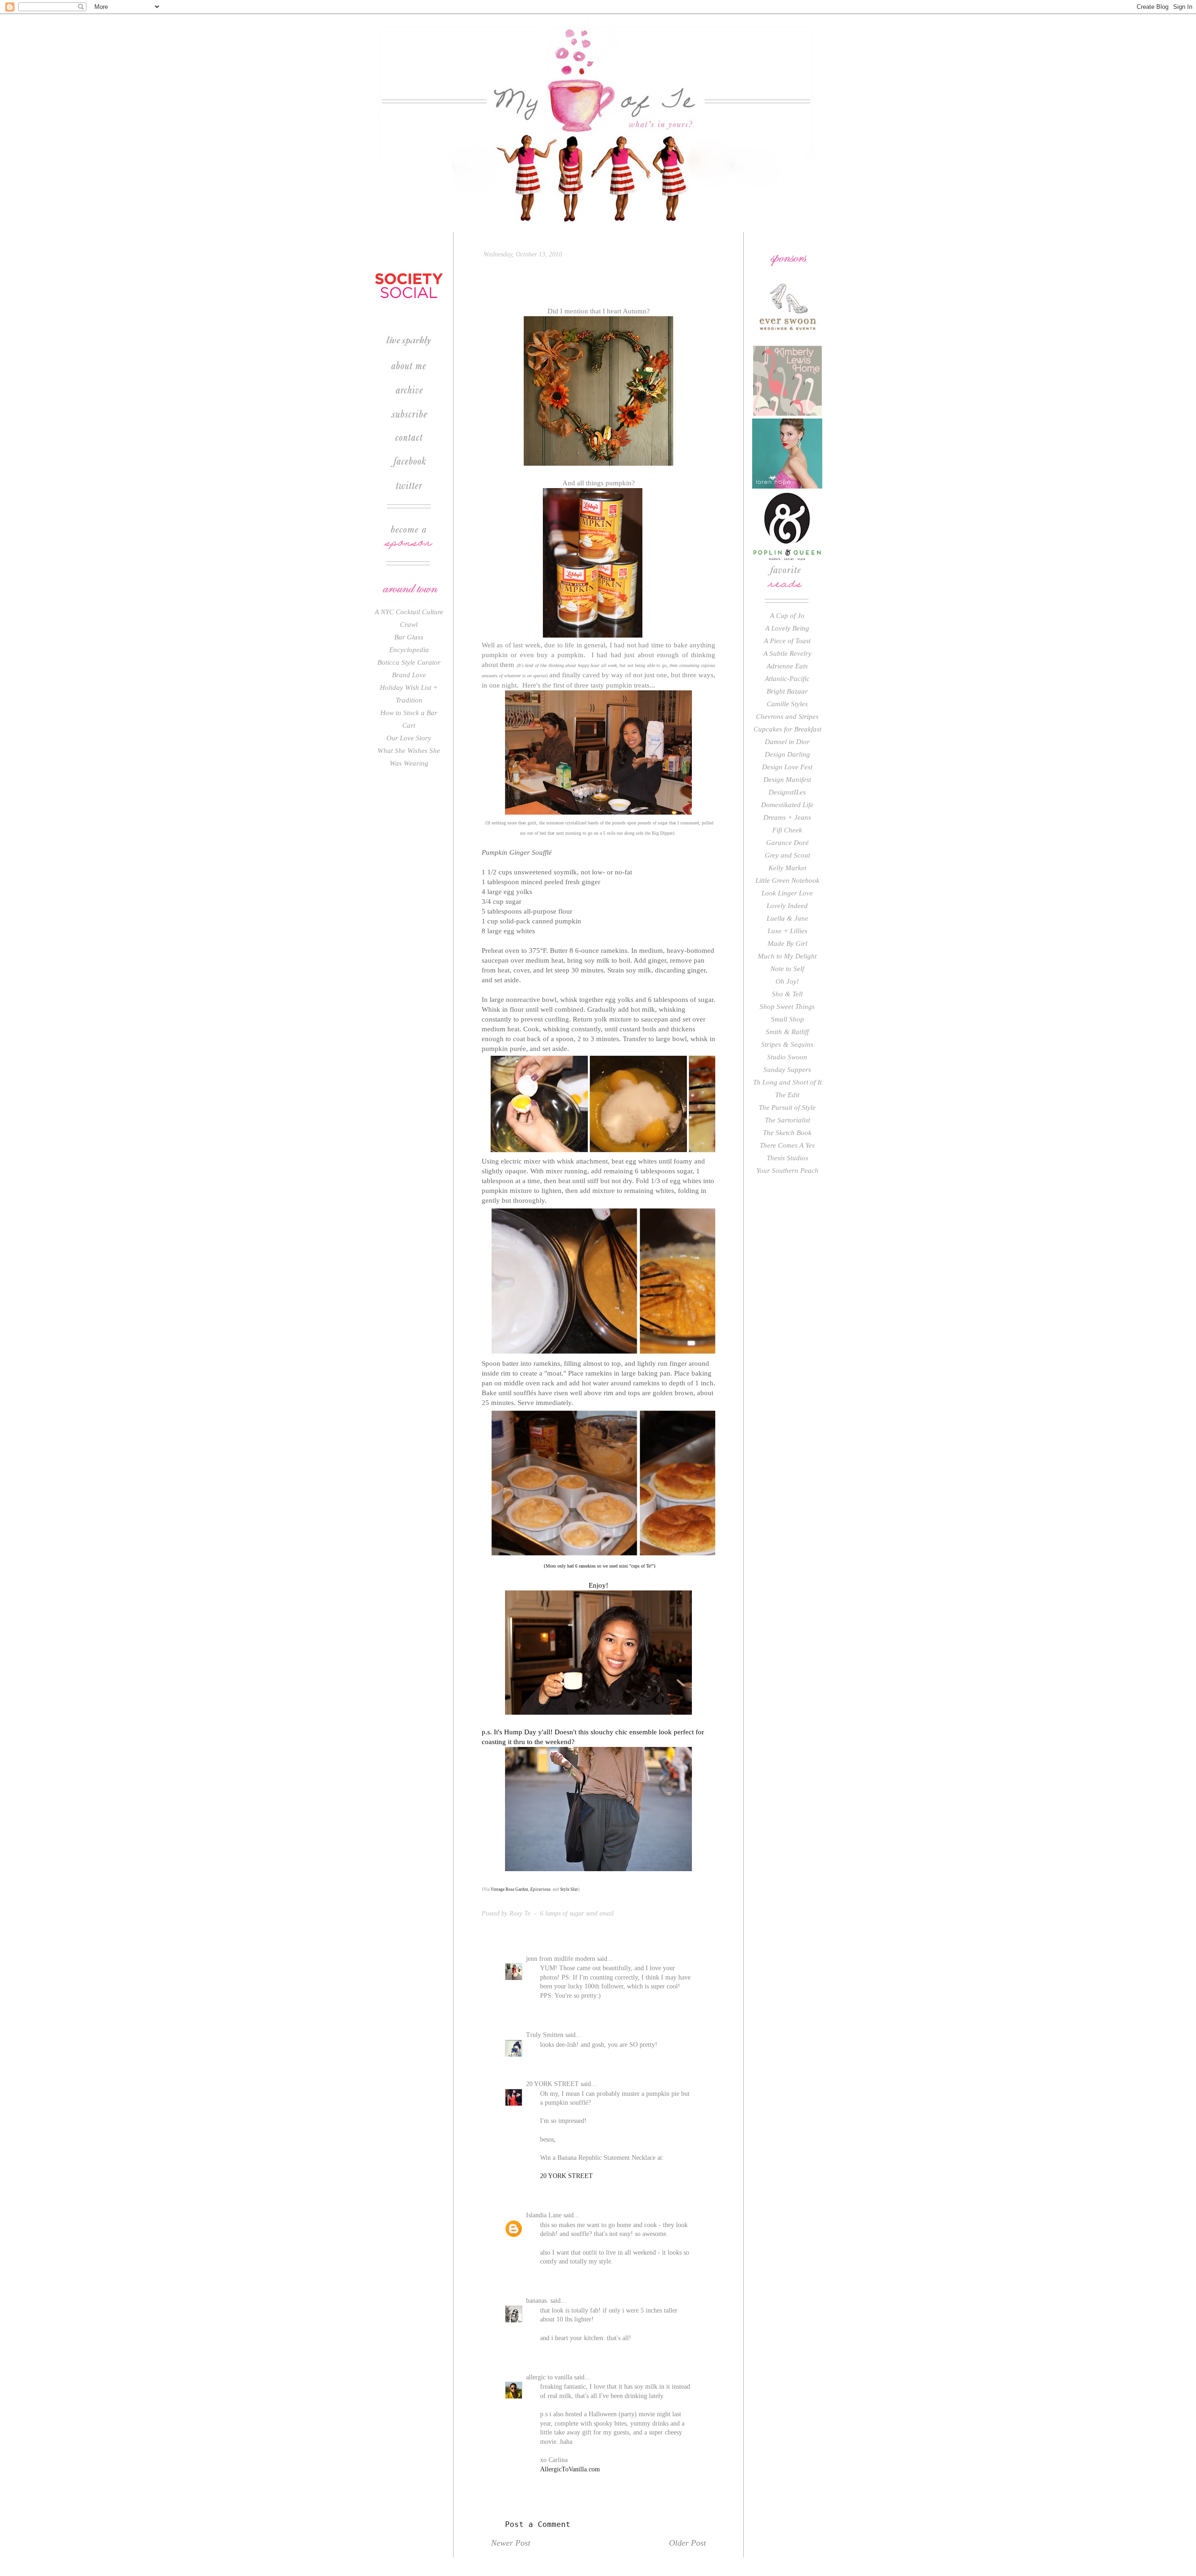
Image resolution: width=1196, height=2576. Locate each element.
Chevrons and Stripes (787, 717)
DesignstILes (787, 792)
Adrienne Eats (787, 666)
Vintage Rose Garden (509, 1889)
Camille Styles (787, 704)
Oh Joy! (787, 981)
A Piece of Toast (787, 641)
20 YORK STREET (552, 2084)
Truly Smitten (545, 2035)
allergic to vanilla (549, 2377)
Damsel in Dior (787, 742)
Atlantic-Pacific (787, 679)
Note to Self (787, 969)
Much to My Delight (787, 956)
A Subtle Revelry (787, 653)
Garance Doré (787, 843)
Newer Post (511, 2543)
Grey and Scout (787, 855)
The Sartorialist (787, 1120)
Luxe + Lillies (787, 931)
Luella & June (787, 918)
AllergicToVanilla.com (570, 2469)
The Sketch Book (787, 1133)
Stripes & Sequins (787, 1044)
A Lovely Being (787, 628)
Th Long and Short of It (787, 1082)
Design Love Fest (787, 767)
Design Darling (787, 754)
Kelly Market (787, 868)
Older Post (687, 2543)
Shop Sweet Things (787, 1007)
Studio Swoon (787, 1057)
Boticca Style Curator (409, 662)
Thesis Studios (787, 1158)
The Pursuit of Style (787, 1107)
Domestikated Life (787, 805)
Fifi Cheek (787, 830)
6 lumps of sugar (562, 1913)
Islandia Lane (544, 2215)
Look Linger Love (787, 893)
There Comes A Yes (787, 1145)
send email (600, 1913)
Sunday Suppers (787, 1070)
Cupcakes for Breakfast (787, 729)
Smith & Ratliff (787, 1032)
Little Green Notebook (787, 880)
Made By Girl (787, 944)
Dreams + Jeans (787, 817)
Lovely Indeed (787, 906)
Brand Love (409, 675)
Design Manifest (787, 780)
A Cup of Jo (787, 616)
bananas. (537, 2301)
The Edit (787, 1095)
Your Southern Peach (787, 1171)
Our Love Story (409, 738)
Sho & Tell (787, 994)
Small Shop (787, 1019)
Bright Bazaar (787, 691)
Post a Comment (538, 2524)
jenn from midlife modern (561, 1959)
